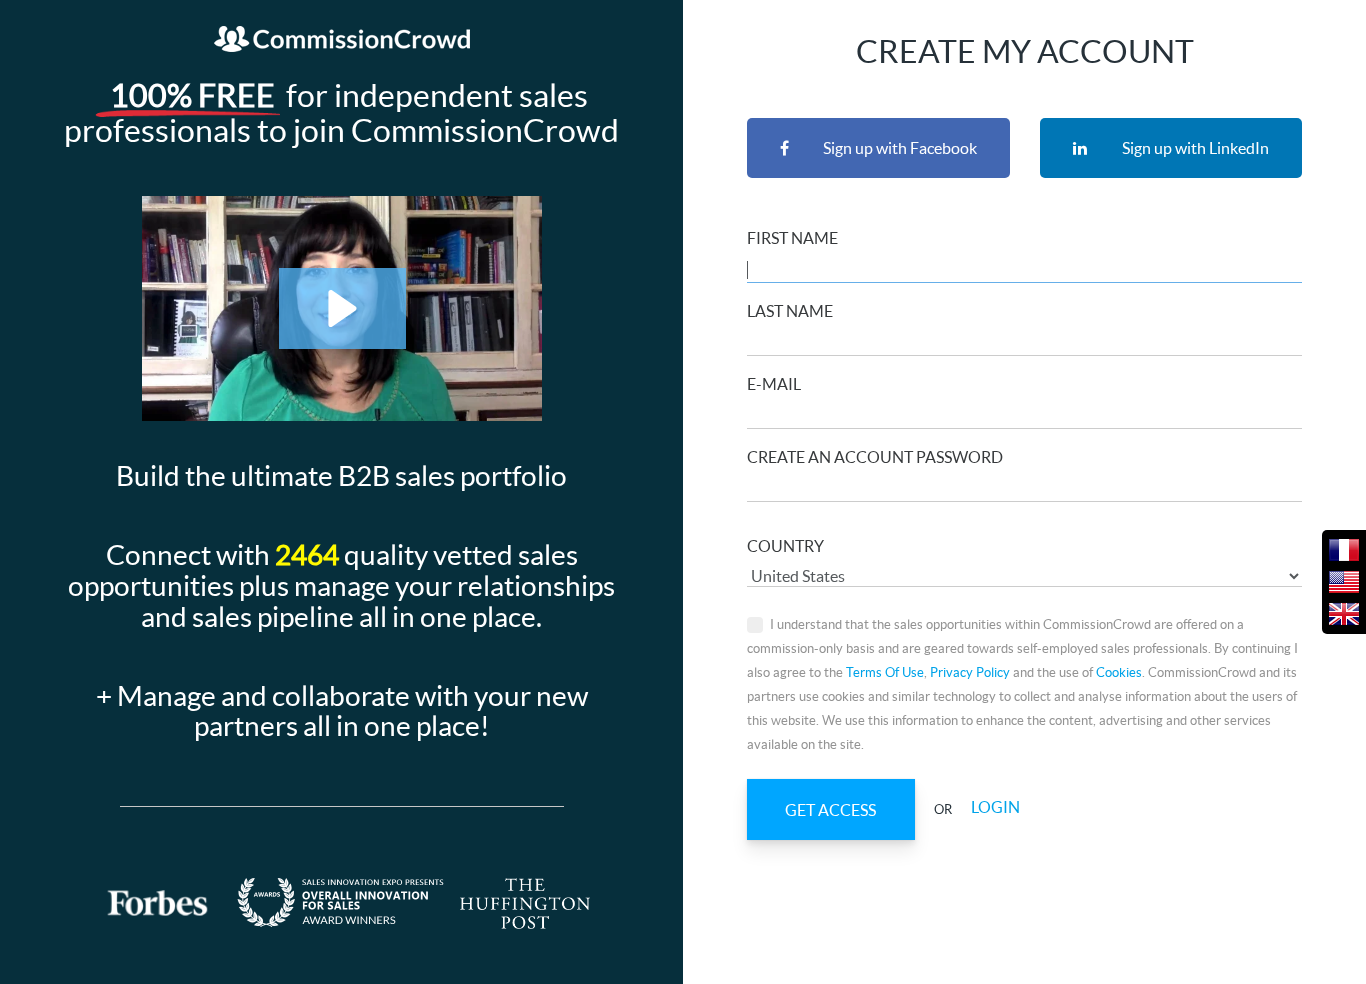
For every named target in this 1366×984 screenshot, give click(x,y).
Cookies (1119, 672)
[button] (342, 308)
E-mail (774, 384)
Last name (790, 311)
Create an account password (875, 457)
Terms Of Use (885, 672)
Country (785, 546)
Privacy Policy (970, 672)
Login (995, 808)
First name (792, 238)
